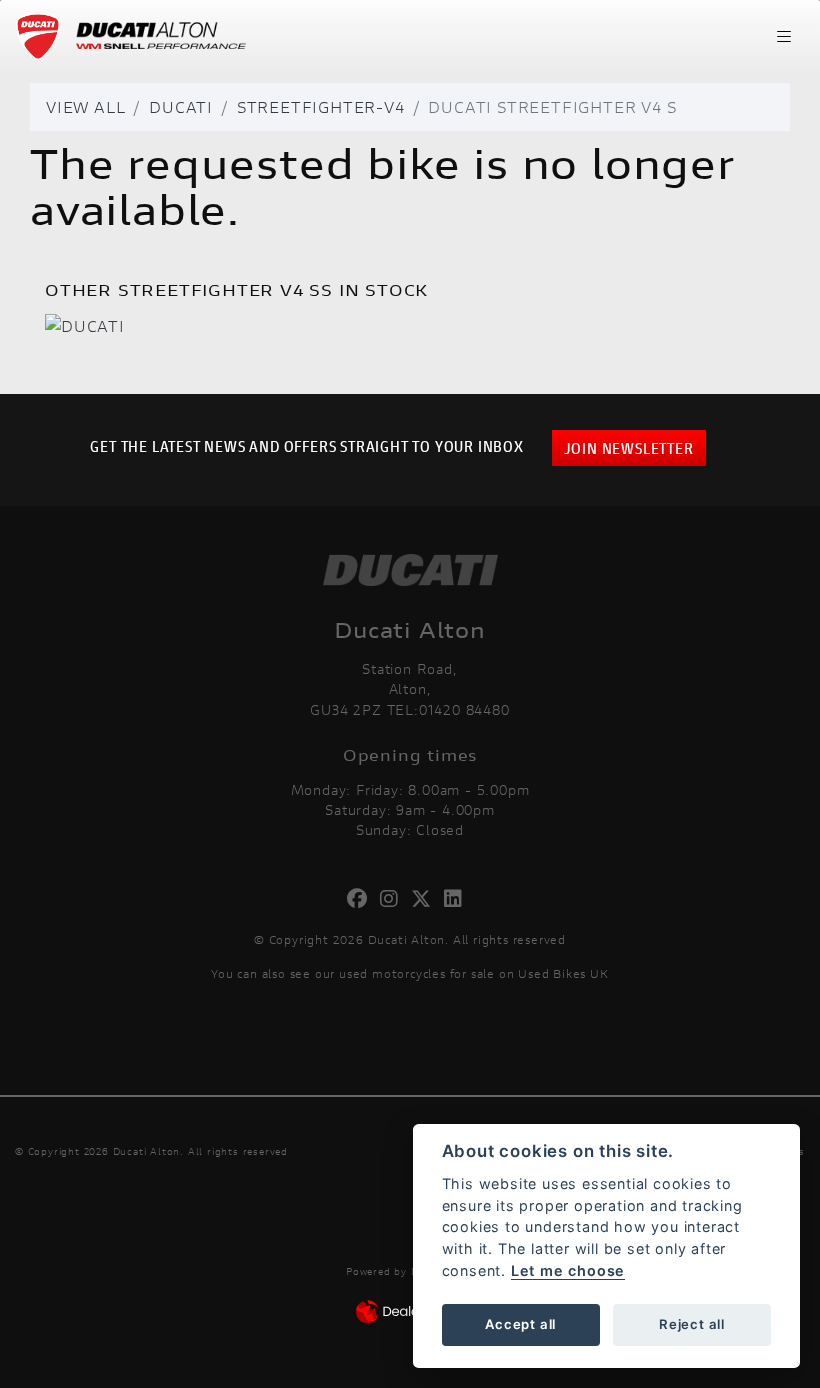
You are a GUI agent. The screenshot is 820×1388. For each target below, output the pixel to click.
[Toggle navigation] (784, 37)
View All (85, 106)
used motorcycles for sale (417, 973)
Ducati (181, 106)
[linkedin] (458, 899)
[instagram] (394, 899)
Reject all (692, 1324)
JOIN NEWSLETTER (629, 447)
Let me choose (568, 1270)
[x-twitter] (426, 899)
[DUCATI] (85, 327)
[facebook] (362, 899)
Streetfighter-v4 (321, 106)
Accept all (520, 1324)
